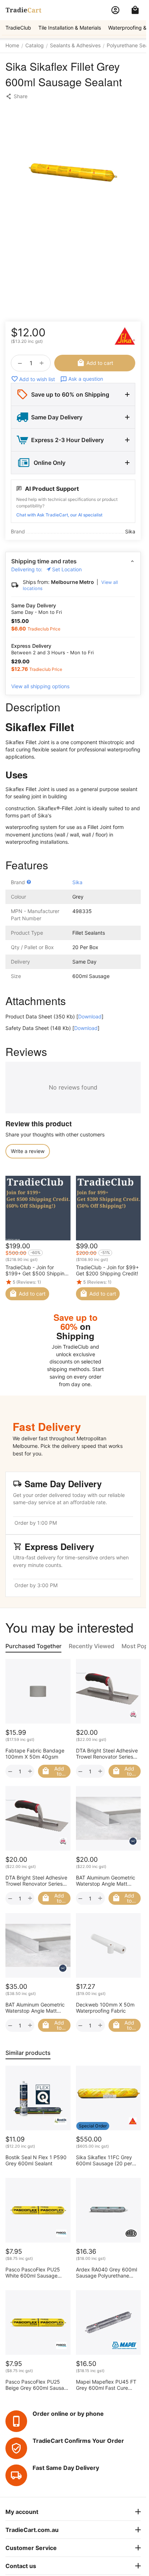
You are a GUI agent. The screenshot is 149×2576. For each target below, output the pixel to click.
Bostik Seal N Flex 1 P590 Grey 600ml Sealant (36, 2160)
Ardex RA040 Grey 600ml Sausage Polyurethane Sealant (107, 2272)
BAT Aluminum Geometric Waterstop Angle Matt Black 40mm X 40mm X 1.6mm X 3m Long (35, 2008)
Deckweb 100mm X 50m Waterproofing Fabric (105, 2008)
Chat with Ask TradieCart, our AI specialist (59, 515)
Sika (77, 882)
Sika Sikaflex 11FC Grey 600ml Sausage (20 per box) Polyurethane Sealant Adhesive (107, 2160)
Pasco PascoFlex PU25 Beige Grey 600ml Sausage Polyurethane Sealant (38, 2385)
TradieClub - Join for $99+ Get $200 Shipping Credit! (107, 1270)
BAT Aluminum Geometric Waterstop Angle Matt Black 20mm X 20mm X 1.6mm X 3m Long (106, 1881)
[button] (16, 96)
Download (90, 1016)
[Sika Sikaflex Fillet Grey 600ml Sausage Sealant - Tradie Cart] (73, 173)
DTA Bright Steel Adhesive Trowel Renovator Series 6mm (107, 1754)
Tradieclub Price (44, 629)
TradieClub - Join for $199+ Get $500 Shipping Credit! (37, 1270)
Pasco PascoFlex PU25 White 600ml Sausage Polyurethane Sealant (33, 2272)
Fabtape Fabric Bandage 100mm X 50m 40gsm (35, 1754)
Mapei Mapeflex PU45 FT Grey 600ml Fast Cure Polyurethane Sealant (106, 2385)
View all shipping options (40, 686)
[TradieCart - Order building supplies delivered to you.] (24, 10)
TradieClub (18, 28)
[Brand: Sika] (125, 336)
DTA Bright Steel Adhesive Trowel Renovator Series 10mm (36, 1881)
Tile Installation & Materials (70, 28)
